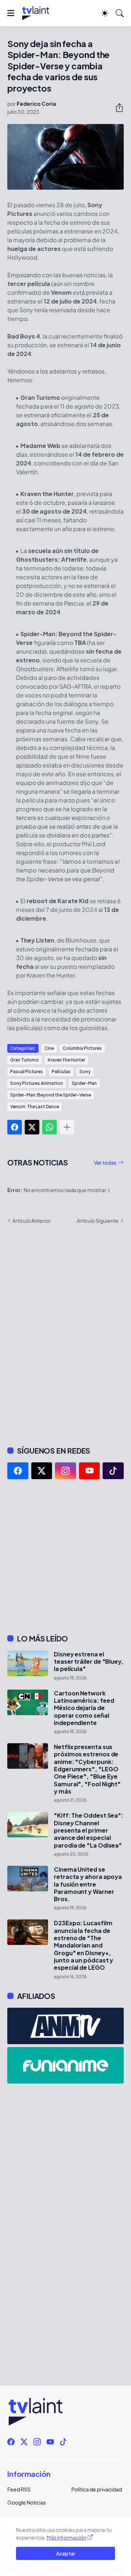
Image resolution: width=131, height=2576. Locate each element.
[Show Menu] (11, 13)
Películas (61, 1072)
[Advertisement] (65, 1556)
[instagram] (65, 1471)
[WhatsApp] (49, 1127)
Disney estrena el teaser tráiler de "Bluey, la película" (89, 1662)
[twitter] (42, 1471)
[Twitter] (32, 1127)
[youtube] (90, 1471)
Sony (85, 1072)
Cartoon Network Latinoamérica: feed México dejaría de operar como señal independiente (84, 1708)
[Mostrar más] (67, 1127)
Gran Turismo (25, 1060)
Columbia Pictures (82, 1048)
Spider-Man (84, 1083)
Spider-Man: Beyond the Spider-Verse (51, 1095)
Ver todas (105, 1163)
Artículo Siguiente (98, 1221)
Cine (49, 1048)
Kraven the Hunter (66, 1060)
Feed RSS (19, 2489)
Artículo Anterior (31, 1221)
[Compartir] (116, 108)
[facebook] (18, 1471)
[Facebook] (15, 1127)
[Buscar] (120, 13)
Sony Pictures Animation (37, 1083)
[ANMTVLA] (65, 2026)
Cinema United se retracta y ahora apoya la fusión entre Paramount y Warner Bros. (88, 1884)
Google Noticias (27, 2502)
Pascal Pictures (27, 1072)
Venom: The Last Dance (35, 1107)
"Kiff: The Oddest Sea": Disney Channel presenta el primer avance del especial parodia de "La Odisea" (89, 1830)
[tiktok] (113, 1471)
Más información (66, 2537)
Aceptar (66, 2553)
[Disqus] (65, 1334)
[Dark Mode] (105, 13)
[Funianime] (65, 2065)
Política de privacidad (97, 2489)
